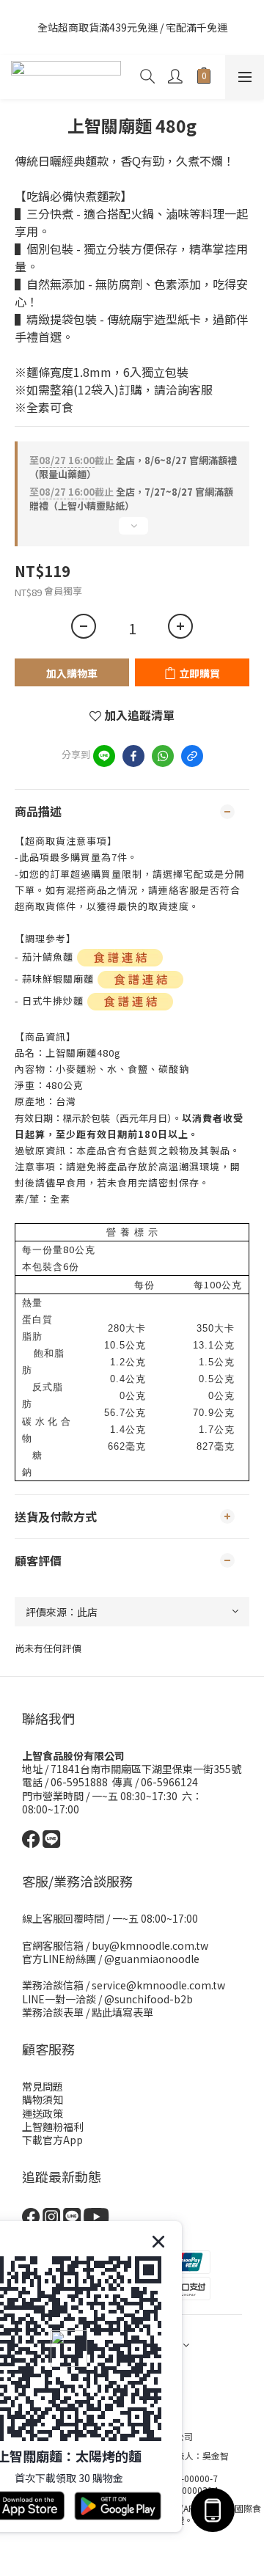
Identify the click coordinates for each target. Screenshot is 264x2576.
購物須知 (43, 2099)
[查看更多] (132, 532)
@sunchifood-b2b (148, 1999)
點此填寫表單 (122, 2012)
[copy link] (192, 756)
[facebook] (133, 756)
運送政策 (43, 2113)
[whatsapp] (163, 756)
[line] (104, 756)
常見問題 (43, 2086)
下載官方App (52, 2140)
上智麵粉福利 (53, 2127)
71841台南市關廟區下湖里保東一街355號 (146, 1769)
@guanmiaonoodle (152, 1959)
